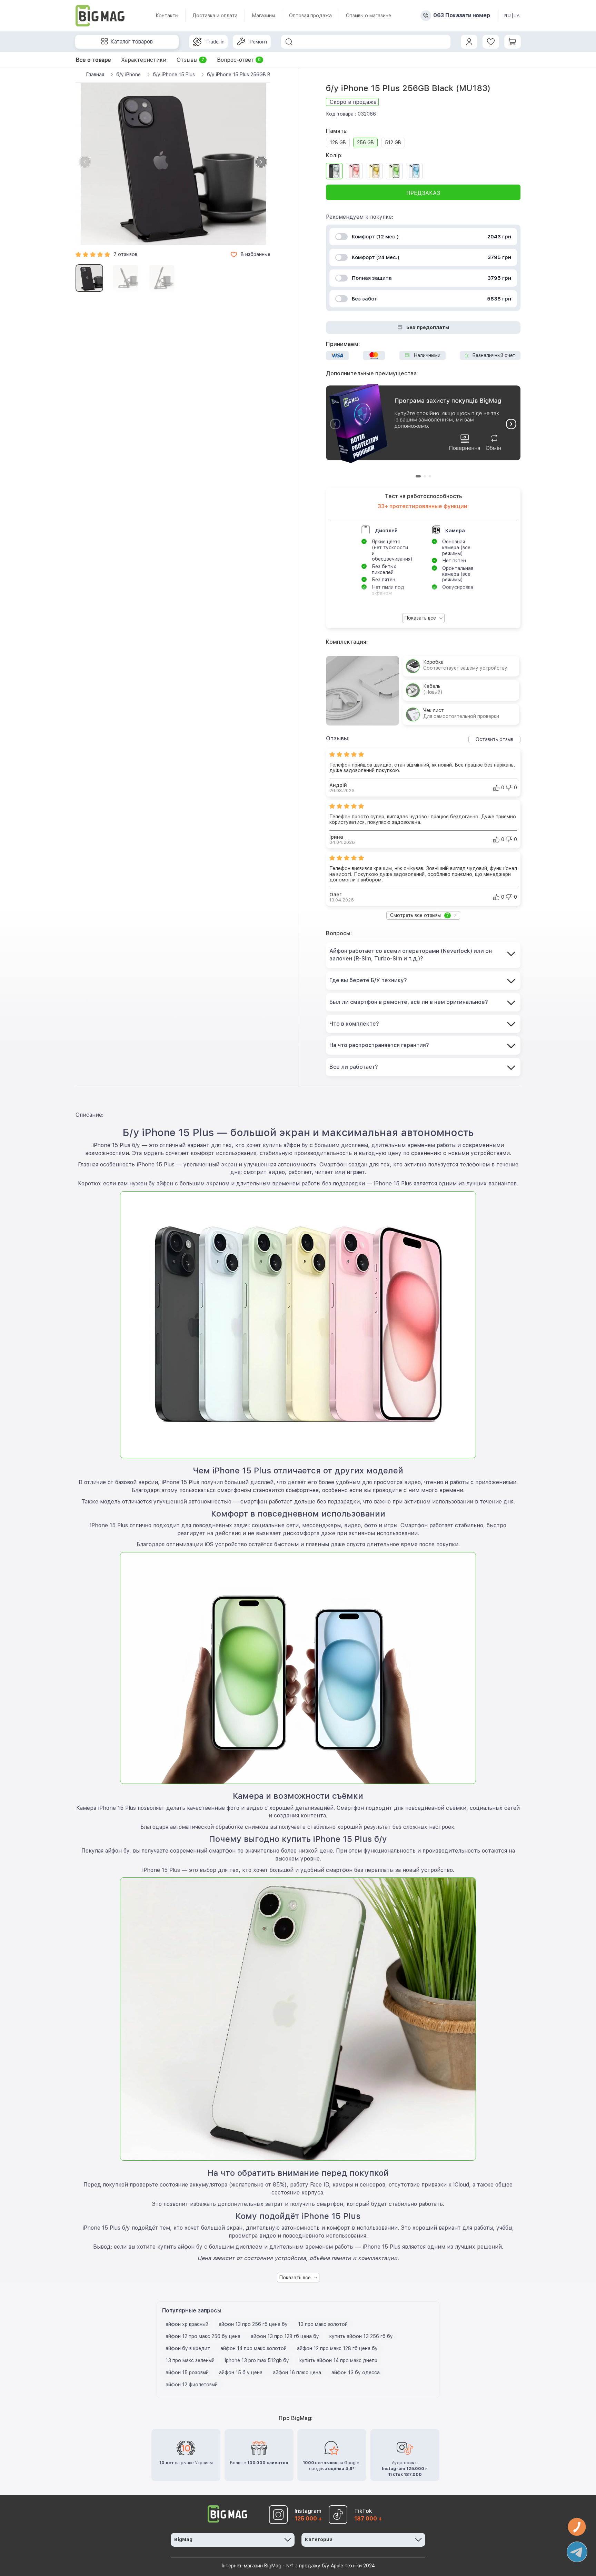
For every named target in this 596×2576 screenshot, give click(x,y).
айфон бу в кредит (188, 2348)
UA (517, 16)
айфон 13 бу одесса (356, 2372)
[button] (261, 162)
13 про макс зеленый (190, 2360)
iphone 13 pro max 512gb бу (257, 2360)
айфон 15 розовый (187, 2372)
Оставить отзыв (494, 739)
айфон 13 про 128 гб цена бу (285, 2336)
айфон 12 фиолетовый (192, 2385)
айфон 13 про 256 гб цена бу (253, 2324)
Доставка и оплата (215, 16)
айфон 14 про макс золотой (254, 2348)
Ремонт (259, 42)
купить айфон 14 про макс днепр (338, 2360)
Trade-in (215, 42)
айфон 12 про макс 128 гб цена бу (337, 2348)
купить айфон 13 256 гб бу (361, 2336)
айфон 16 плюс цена (297, 2372)
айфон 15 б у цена (241, 2372)
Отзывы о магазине (369, 16)
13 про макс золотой (323, 2324)
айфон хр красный (187, 2324)
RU (508, 16)
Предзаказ (423, 193)
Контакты (167, 16)
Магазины (263, 16)
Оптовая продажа (310, 16)
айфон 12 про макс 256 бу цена (203, 2336)
